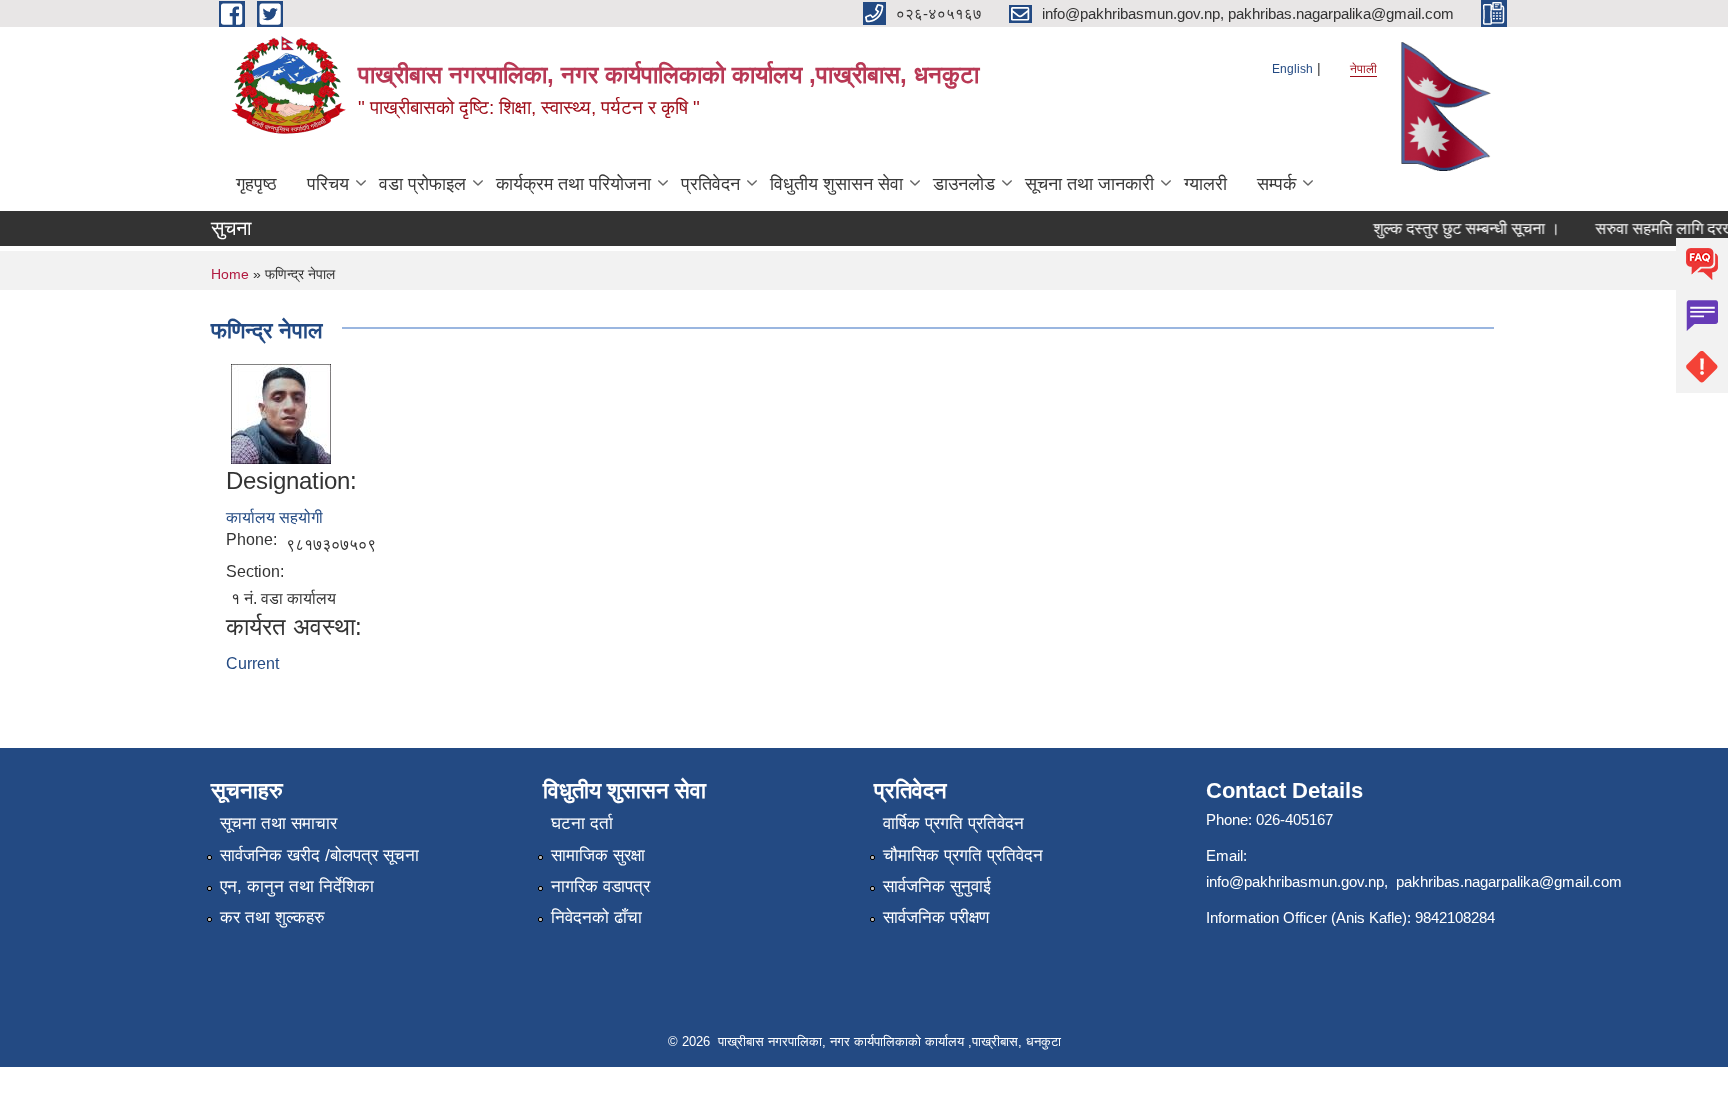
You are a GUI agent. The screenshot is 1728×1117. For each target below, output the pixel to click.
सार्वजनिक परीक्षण (936, 917)
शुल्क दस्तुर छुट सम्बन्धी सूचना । (1456, 228)
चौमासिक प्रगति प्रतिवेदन (963, 855)
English (1292, 69)
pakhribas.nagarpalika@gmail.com (1509, 881)
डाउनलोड (964, 184)
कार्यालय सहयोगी (274, 517)
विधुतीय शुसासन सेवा (836, 184)
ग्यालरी (1205, 184)
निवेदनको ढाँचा (596, 917)
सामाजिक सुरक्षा (598, 855)
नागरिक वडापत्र (600, 886)
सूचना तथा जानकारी (1089, 184)
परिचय (328, 184)
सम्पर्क (1276, 184)
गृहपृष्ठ (256, 184)
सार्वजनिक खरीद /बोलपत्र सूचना (319, 855)
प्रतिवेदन (710, 184)
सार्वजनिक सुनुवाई (937, 886)
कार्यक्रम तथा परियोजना (573, 184)
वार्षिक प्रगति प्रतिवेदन (953, 823)
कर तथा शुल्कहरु (272, 917)
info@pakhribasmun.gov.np (1295, 881)
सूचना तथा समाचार (278, 823)
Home (230, 274)
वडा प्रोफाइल (422, 184)
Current (252, 663)
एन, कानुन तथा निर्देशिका (297, 886)
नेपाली (1363, 69)
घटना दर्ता (582, 823)
